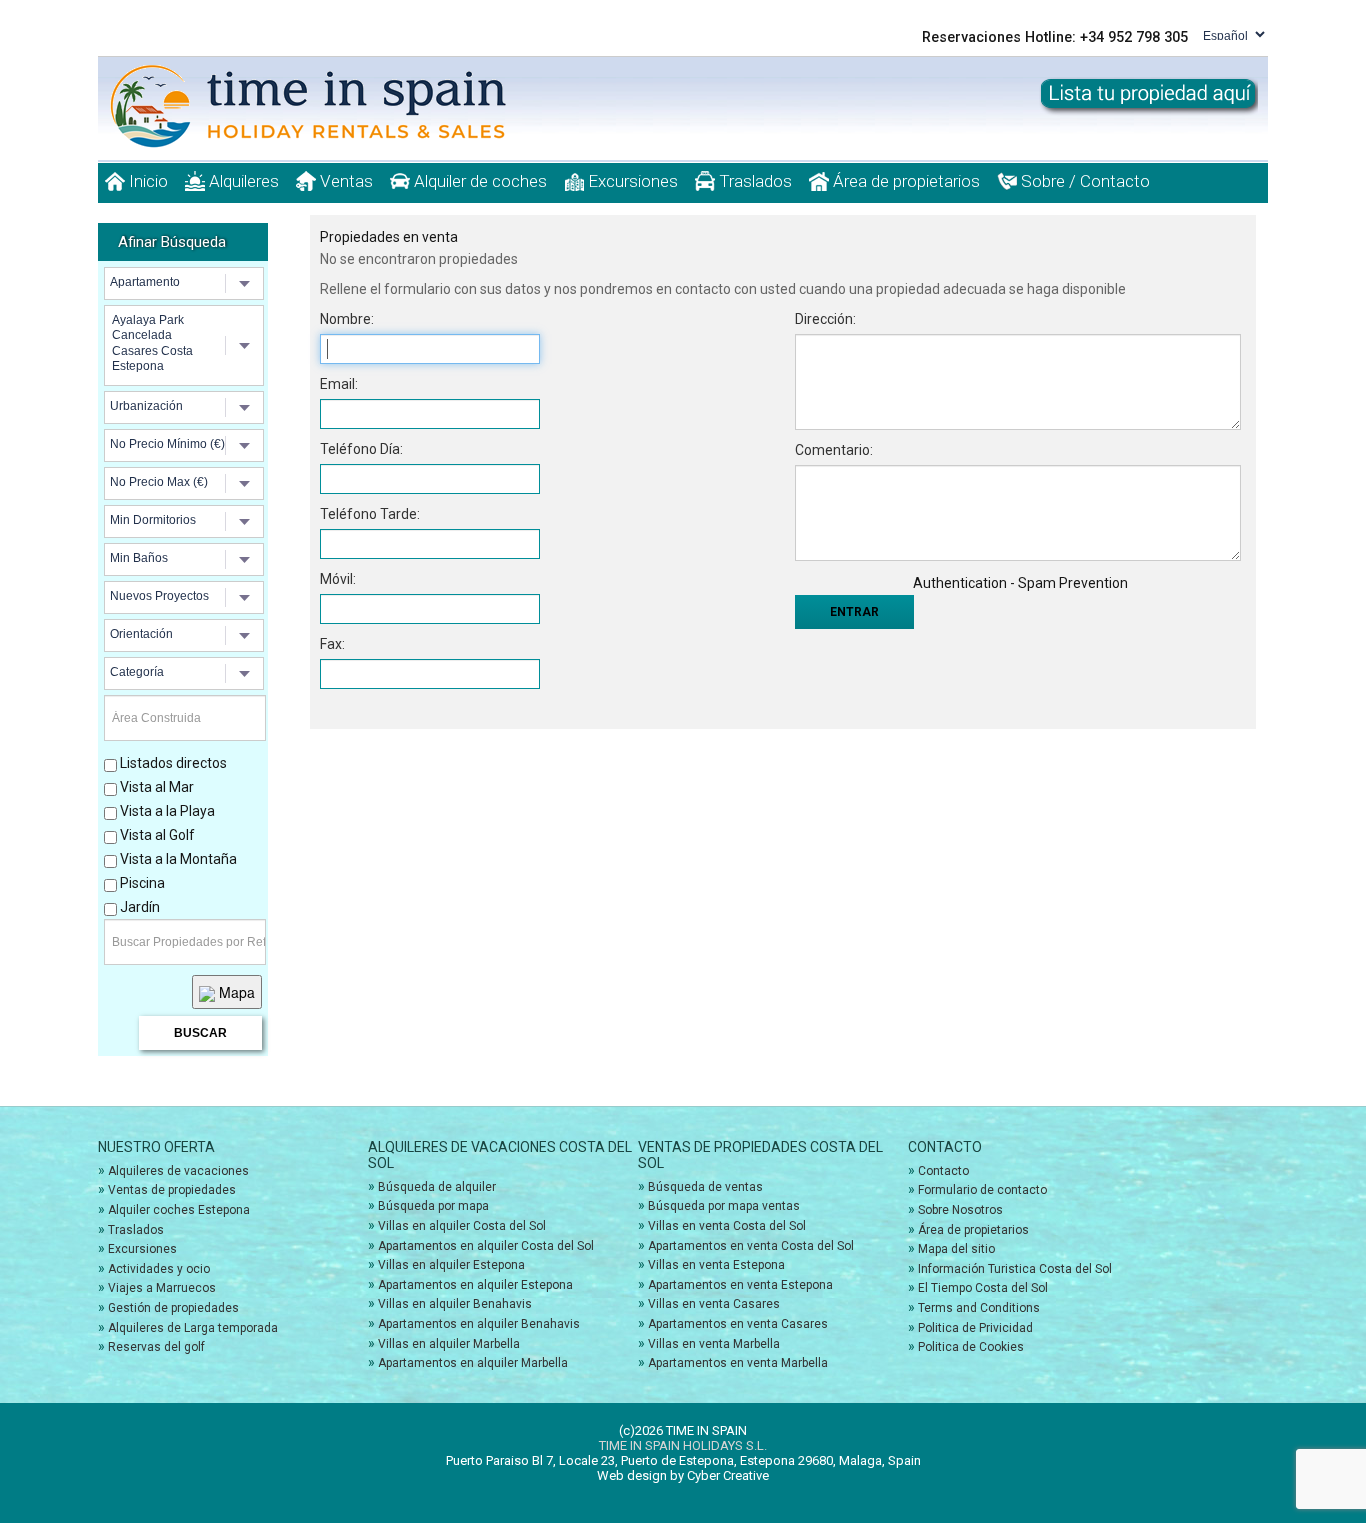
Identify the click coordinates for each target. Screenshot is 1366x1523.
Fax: (332, 644)
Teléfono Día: (361, 449)
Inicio (146, 181)
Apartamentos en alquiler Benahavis (479, 1324)
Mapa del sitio (956, 1249)
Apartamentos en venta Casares (738, 1324)
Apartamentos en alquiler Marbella (473, 1363)
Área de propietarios (904, 181)
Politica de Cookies (971, 1347)
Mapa (235, 992)
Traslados (753, 181)
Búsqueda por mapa (433, 1206)
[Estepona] (186, 366)
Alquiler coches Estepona (179, 1210)
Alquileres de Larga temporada (193, 1328)
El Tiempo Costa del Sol (983, 1288)
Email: (339, 384)
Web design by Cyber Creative (683, 1475)
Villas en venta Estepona (716, 1265)
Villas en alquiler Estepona (451, 1265)
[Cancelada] (186, 335)
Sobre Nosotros (960, 1210)
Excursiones (631, 181)
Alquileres (242, 181)
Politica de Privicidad (975, 1328)
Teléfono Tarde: (370, 514)
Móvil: (338, 579)
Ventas (344, 181)
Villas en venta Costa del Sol (727, 1226)
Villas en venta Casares (714, 1304)
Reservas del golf (156, 1347)
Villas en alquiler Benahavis (455, 1304)
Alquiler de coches (478, 181)
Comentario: (834, 450)
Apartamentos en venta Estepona (740, 1285)
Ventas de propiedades (172, 1190)
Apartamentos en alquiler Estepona (475, 1285)
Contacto (943, 1171)
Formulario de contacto (982, 1190)
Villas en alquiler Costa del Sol (462, 1226)
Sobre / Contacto (1083, 181)
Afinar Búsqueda (172, 242)
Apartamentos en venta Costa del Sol (751, 1246)
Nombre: (347, 319)
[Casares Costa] (186, 351)
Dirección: (825, 319)
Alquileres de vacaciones (178, 1171)
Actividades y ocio (159, 1269)
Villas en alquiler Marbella (449, 1344)
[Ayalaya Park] (186, 320)
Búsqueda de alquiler (437, 1187)
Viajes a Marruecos (162, 1288)
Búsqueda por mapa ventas (724, 1206)
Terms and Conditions (979, 1308)
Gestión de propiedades (173, 1308)
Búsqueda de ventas (705, 1187)
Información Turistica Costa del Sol (1015, 1269)
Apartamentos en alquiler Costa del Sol (486, 1246)
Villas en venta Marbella (714, 1344)
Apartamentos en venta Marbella (738, 1363)
